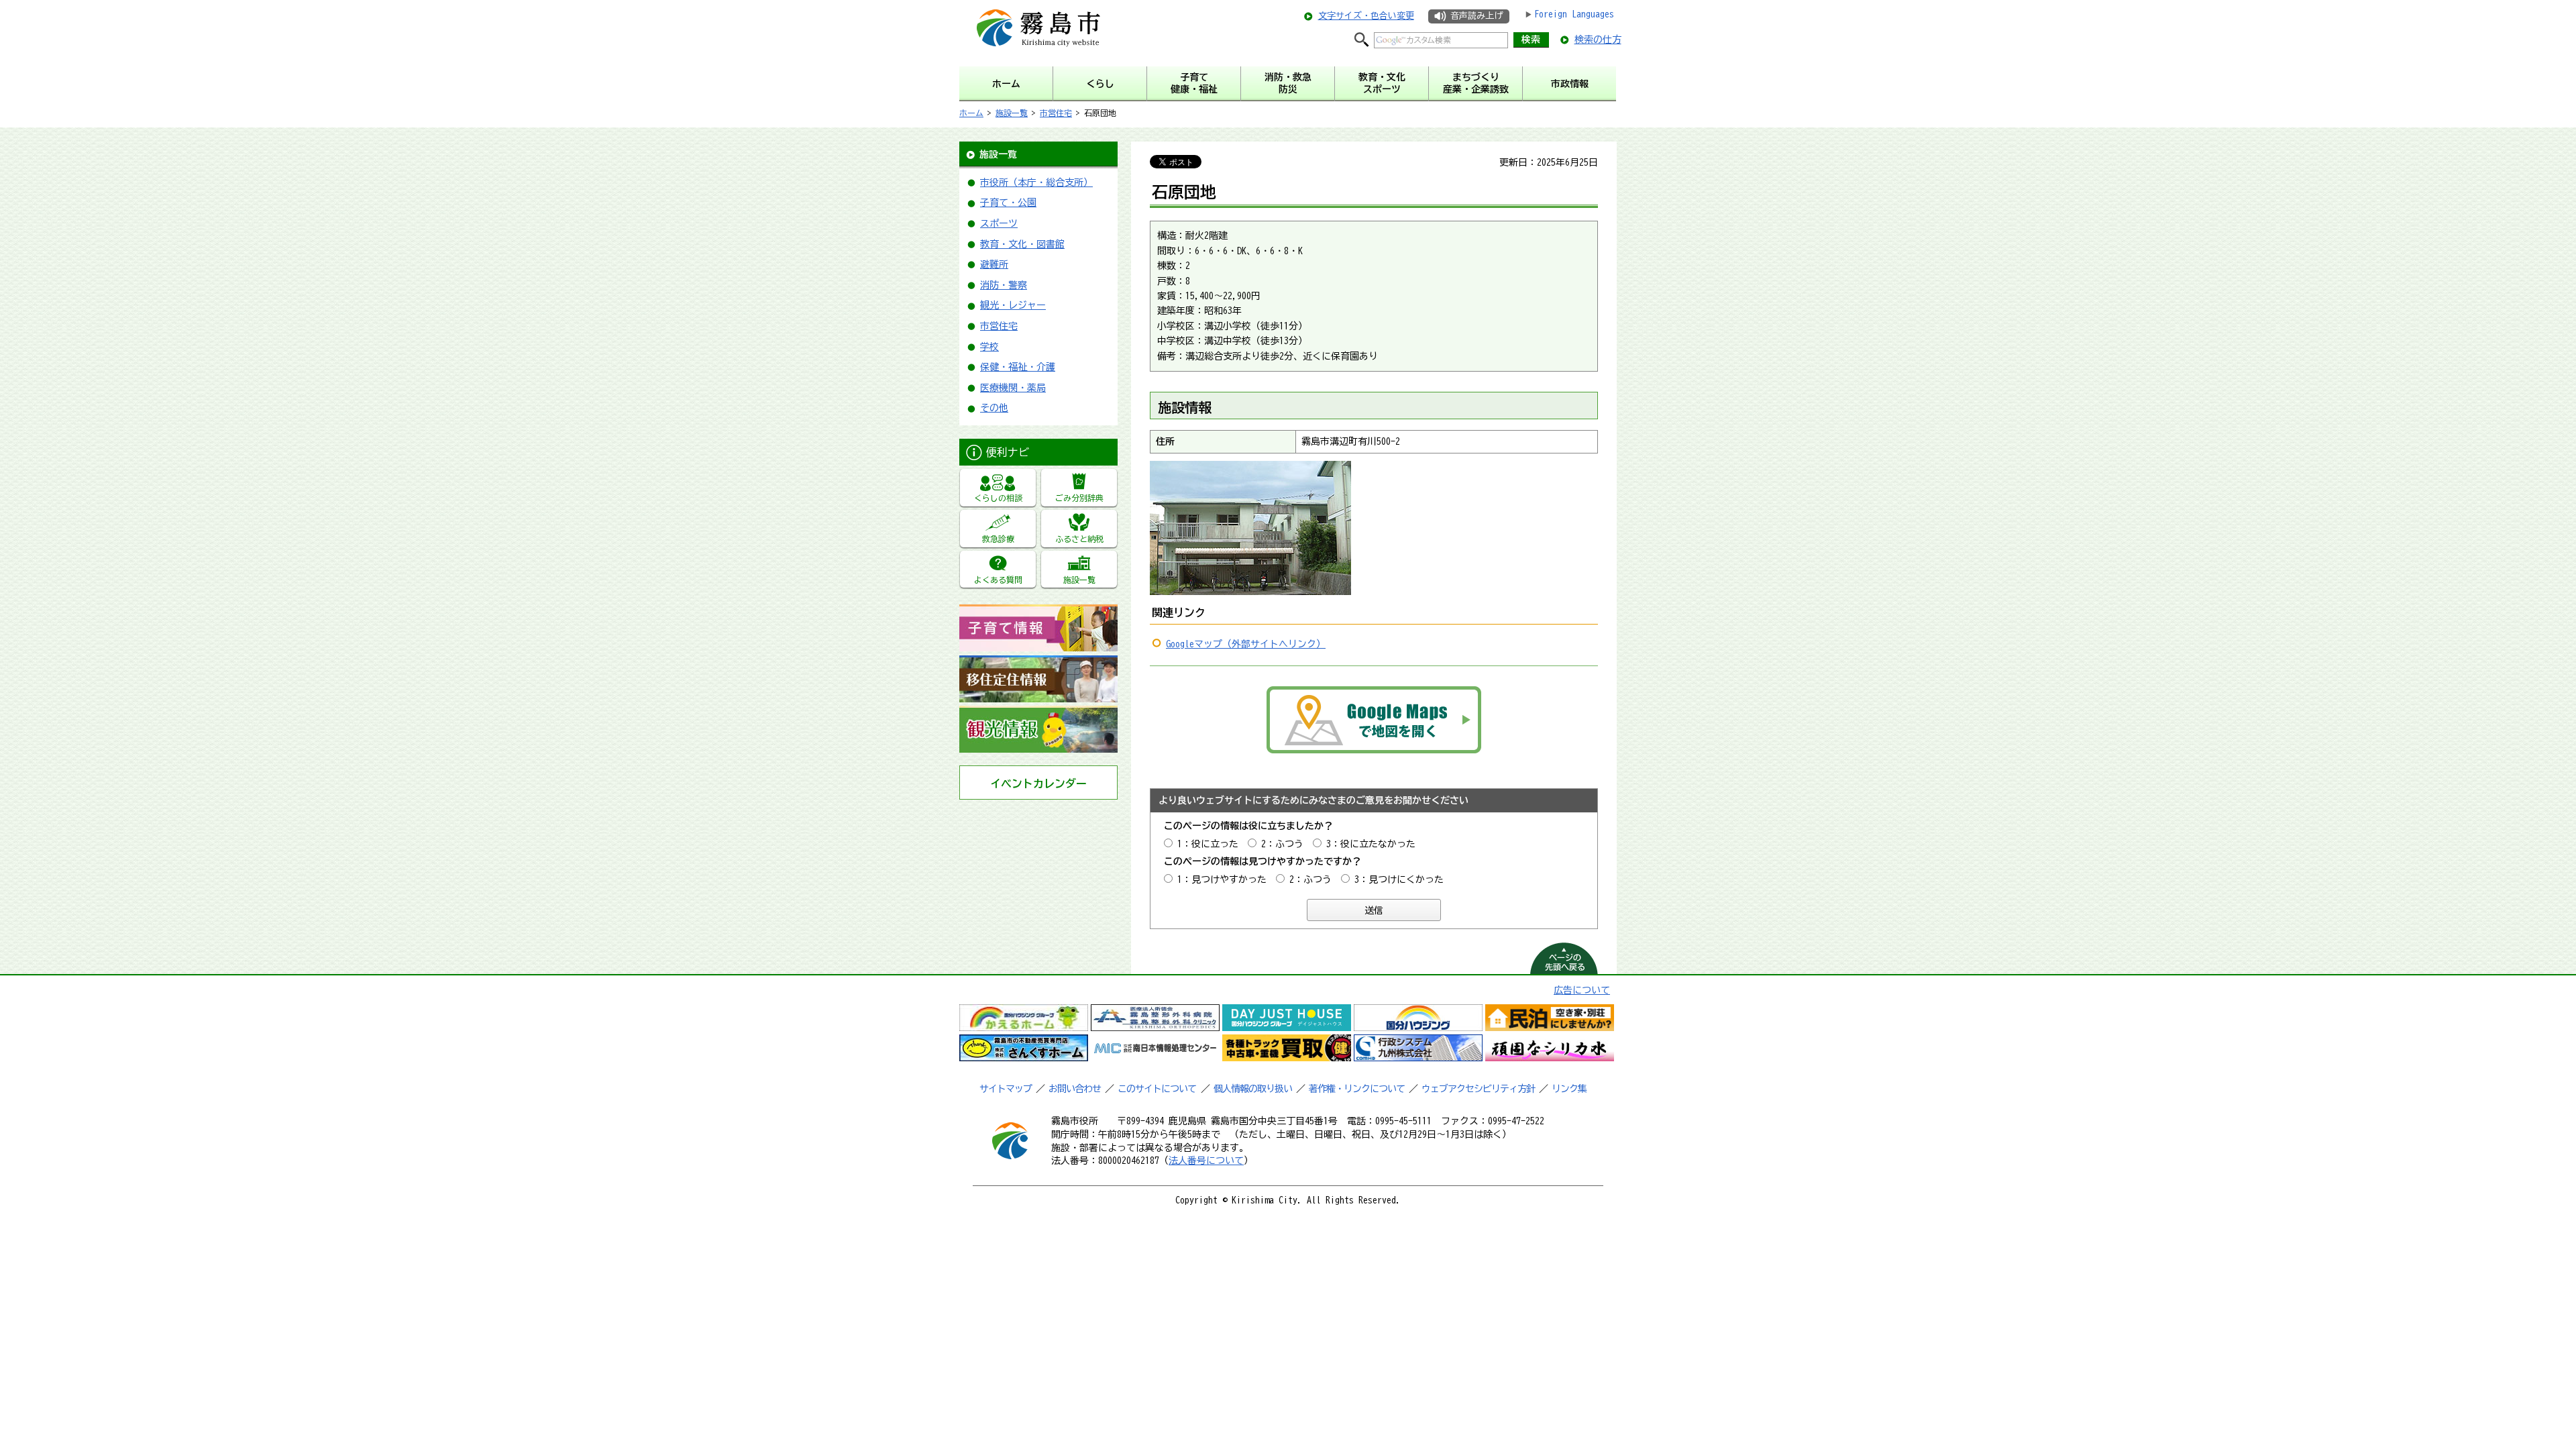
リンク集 (1569, 1089)
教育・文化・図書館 (1022, 244)
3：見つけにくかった (1399, 879)
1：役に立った (1208, 844)
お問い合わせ (1075, 1089)
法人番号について (1206, 1161)
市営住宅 (1056, 113)
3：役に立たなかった (1371, 844)
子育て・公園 (1008, 203)
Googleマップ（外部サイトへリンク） (1246, 644)
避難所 (994, 264)
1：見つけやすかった (1222, 879)
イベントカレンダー (1038, 784)
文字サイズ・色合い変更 (1366, 16)
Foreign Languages (1574, 14)
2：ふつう (1282, 844)
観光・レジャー (1013, 305)
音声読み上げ (1477, 16)
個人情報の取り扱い (1253, 1089)
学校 (989, 347)
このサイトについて (1157, 1089)
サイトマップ (1006, 1089)
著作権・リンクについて (1357, 1089)
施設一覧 (1012, 113)
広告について (1582, 990)
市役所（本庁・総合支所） (1036, 182)
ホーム (971, 113)
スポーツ (999, 223)
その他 (994, 408)
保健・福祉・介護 (1018, 367)
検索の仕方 (1598, 40)
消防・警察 (1004, 285)
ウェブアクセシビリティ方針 (1478, 1089)
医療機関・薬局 (1013, 388)
